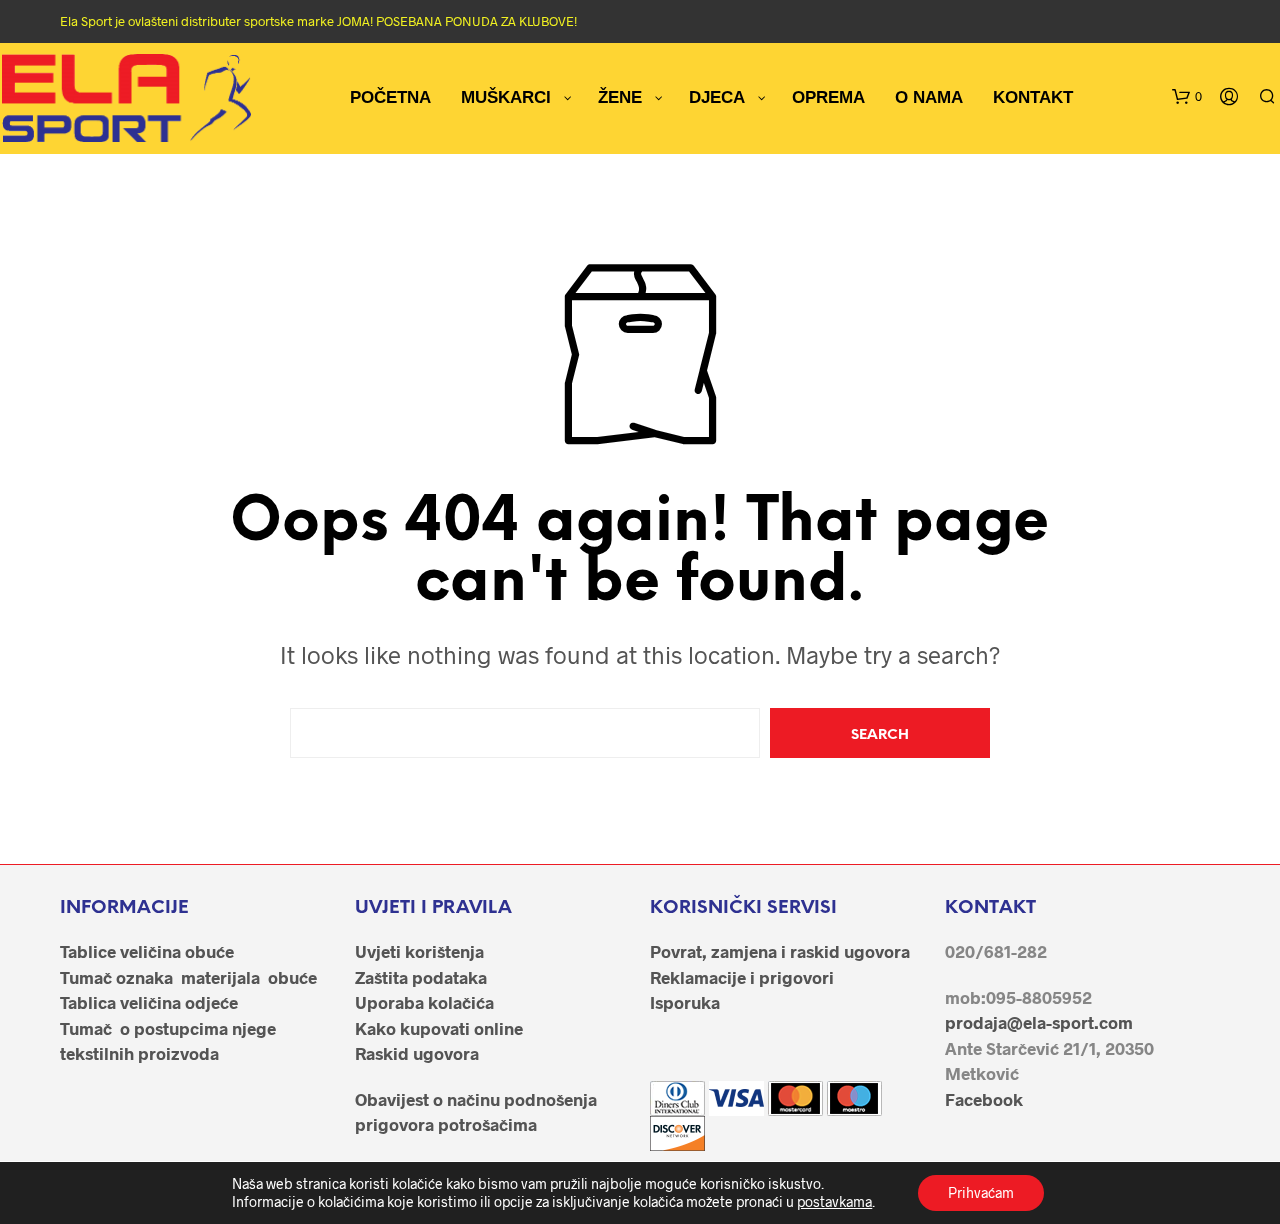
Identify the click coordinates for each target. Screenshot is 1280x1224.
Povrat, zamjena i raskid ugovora (780, 951)
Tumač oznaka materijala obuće (188, 977)
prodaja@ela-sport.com (1039, 1022)
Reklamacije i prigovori (742, 977)
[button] (1187, 97)
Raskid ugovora (417, 1053)
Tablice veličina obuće (147, 951)
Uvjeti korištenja (419, 951)
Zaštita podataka (421, 977)
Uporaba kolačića (424, 1002)
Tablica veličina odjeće (149, 1002)
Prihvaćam (981, 1192)
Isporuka (685, 1002)
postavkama (834, 1201)
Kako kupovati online (439, 1028)
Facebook (984, 1099)
